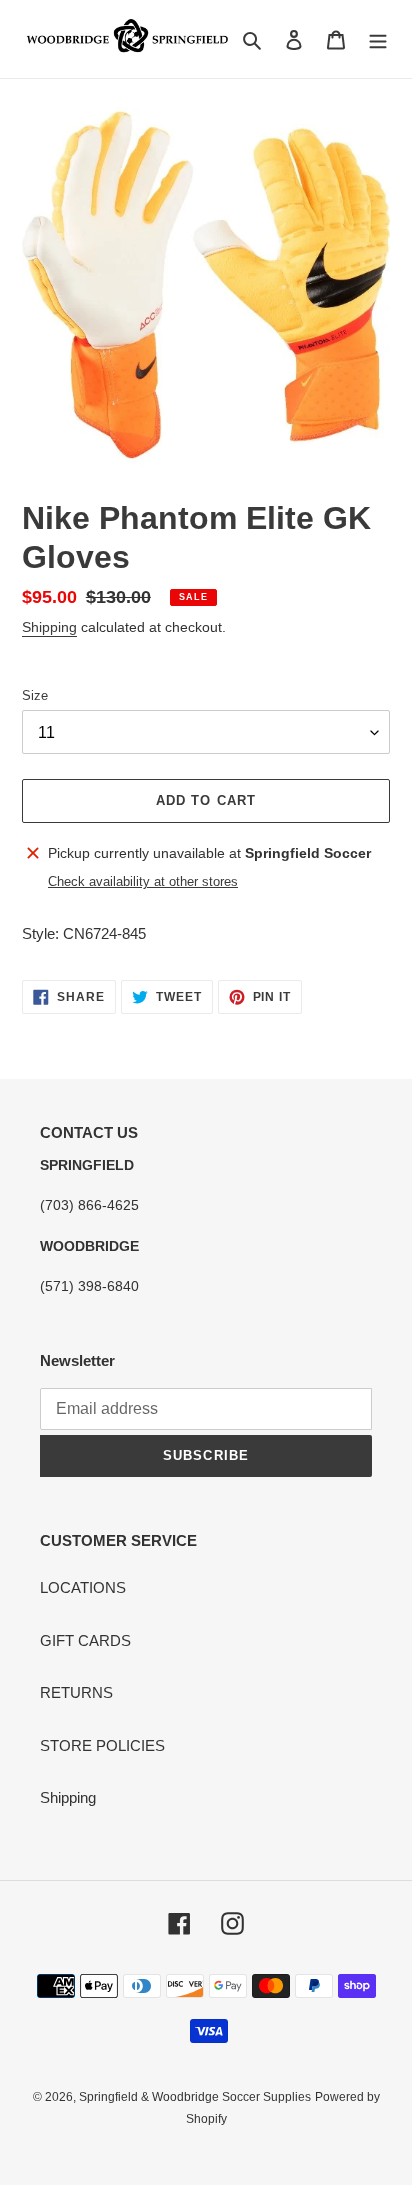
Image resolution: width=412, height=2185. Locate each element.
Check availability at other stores (143, 881)
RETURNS (76, 1692)
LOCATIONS (83, 1587)
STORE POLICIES (102, 1745)
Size (35, 695)
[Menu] (378, 39)
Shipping (49, 627)
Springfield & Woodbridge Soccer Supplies (195, 2097)
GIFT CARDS (85, 1640)
